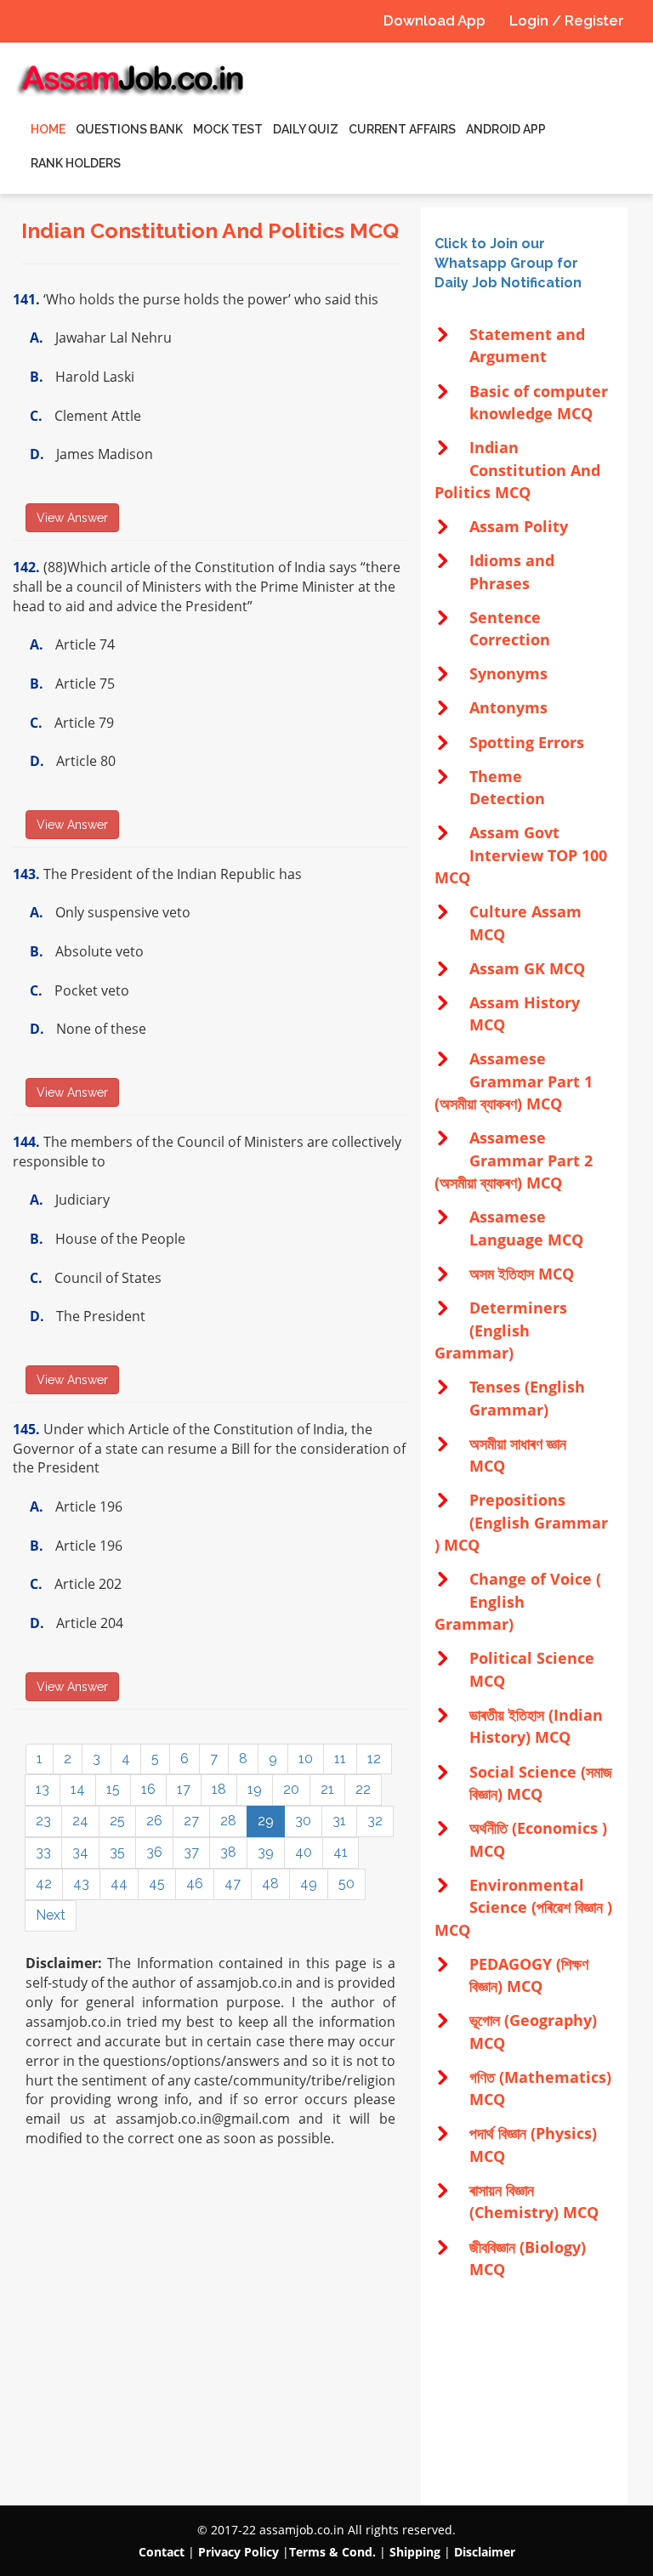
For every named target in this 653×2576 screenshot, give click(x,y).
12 (374, 1759)
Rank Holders (76, 163)
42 (44, 1884)
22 (363, 1789)
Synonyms (508, 673)
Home (48, 129)
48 (270, 1884)
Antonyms (508, 707)
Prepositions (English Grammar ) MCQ (521, 1522)
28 (228, 1821)
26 (154, 1821)
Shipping (415, 2552)
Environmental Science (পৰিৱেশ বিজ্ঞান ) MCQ (523, 1907)
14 (78, 1789)
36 (154, 1852)
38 (228, 1852)
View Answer (72, 518)
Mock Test (228, 129)
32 (375, 1821)
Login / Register (567, 20)
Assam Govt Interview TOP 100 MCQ (521, 855)
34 (80, 1852)
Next (51, 1915)
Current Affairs (402, 129)
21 (327, 1789)
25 (117, 1821)
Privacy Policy (238, 2552)
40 (304, 1852)
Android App (506, 129)
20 (291, 1789)
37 (191, 1852)
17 (184, 1789)
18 (219, 1789)
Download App (434, 20)
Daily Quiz (306, 129)
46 (195, 1884)
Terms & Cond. (332, 2552)
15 (113, 1789)
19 (255, 1789)
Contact (162, 2552)
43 (81, 1884)
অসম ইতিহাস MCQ (522, 1274)
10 (306, 1759)
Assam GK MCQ (527, 968)
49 (309, 1884)
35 (117, 1852)
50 (346, 1884)
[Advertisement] (524, 2393)
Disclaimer (485, 2552)
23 (43, 1821)
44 (119, 1884)
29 (266, 1821)
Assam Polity (519, 526)
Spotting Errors (527, 742)
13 (43, 1789)
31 (339, 1821)
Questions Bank (129, 129)
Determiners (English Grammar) (501, 1330)
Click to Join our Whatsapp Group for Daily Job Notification (508, 263)
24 (80, 1821)
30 (303, 1821)
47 (233, 1884)
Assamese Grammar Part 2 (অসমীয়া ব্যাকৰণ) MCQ (514, 1160)
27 (191, 1821)
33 (43, 1852)
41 (341, 1852)
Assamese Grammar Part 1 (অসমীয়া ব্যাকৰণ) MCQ (514, 1081)
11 (340, 1759)
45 (157, 1884)
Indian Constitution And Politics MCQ (517, 470)
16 (148, 1789)
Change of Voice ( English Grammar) (518, 1601)
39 (266, 1852)
